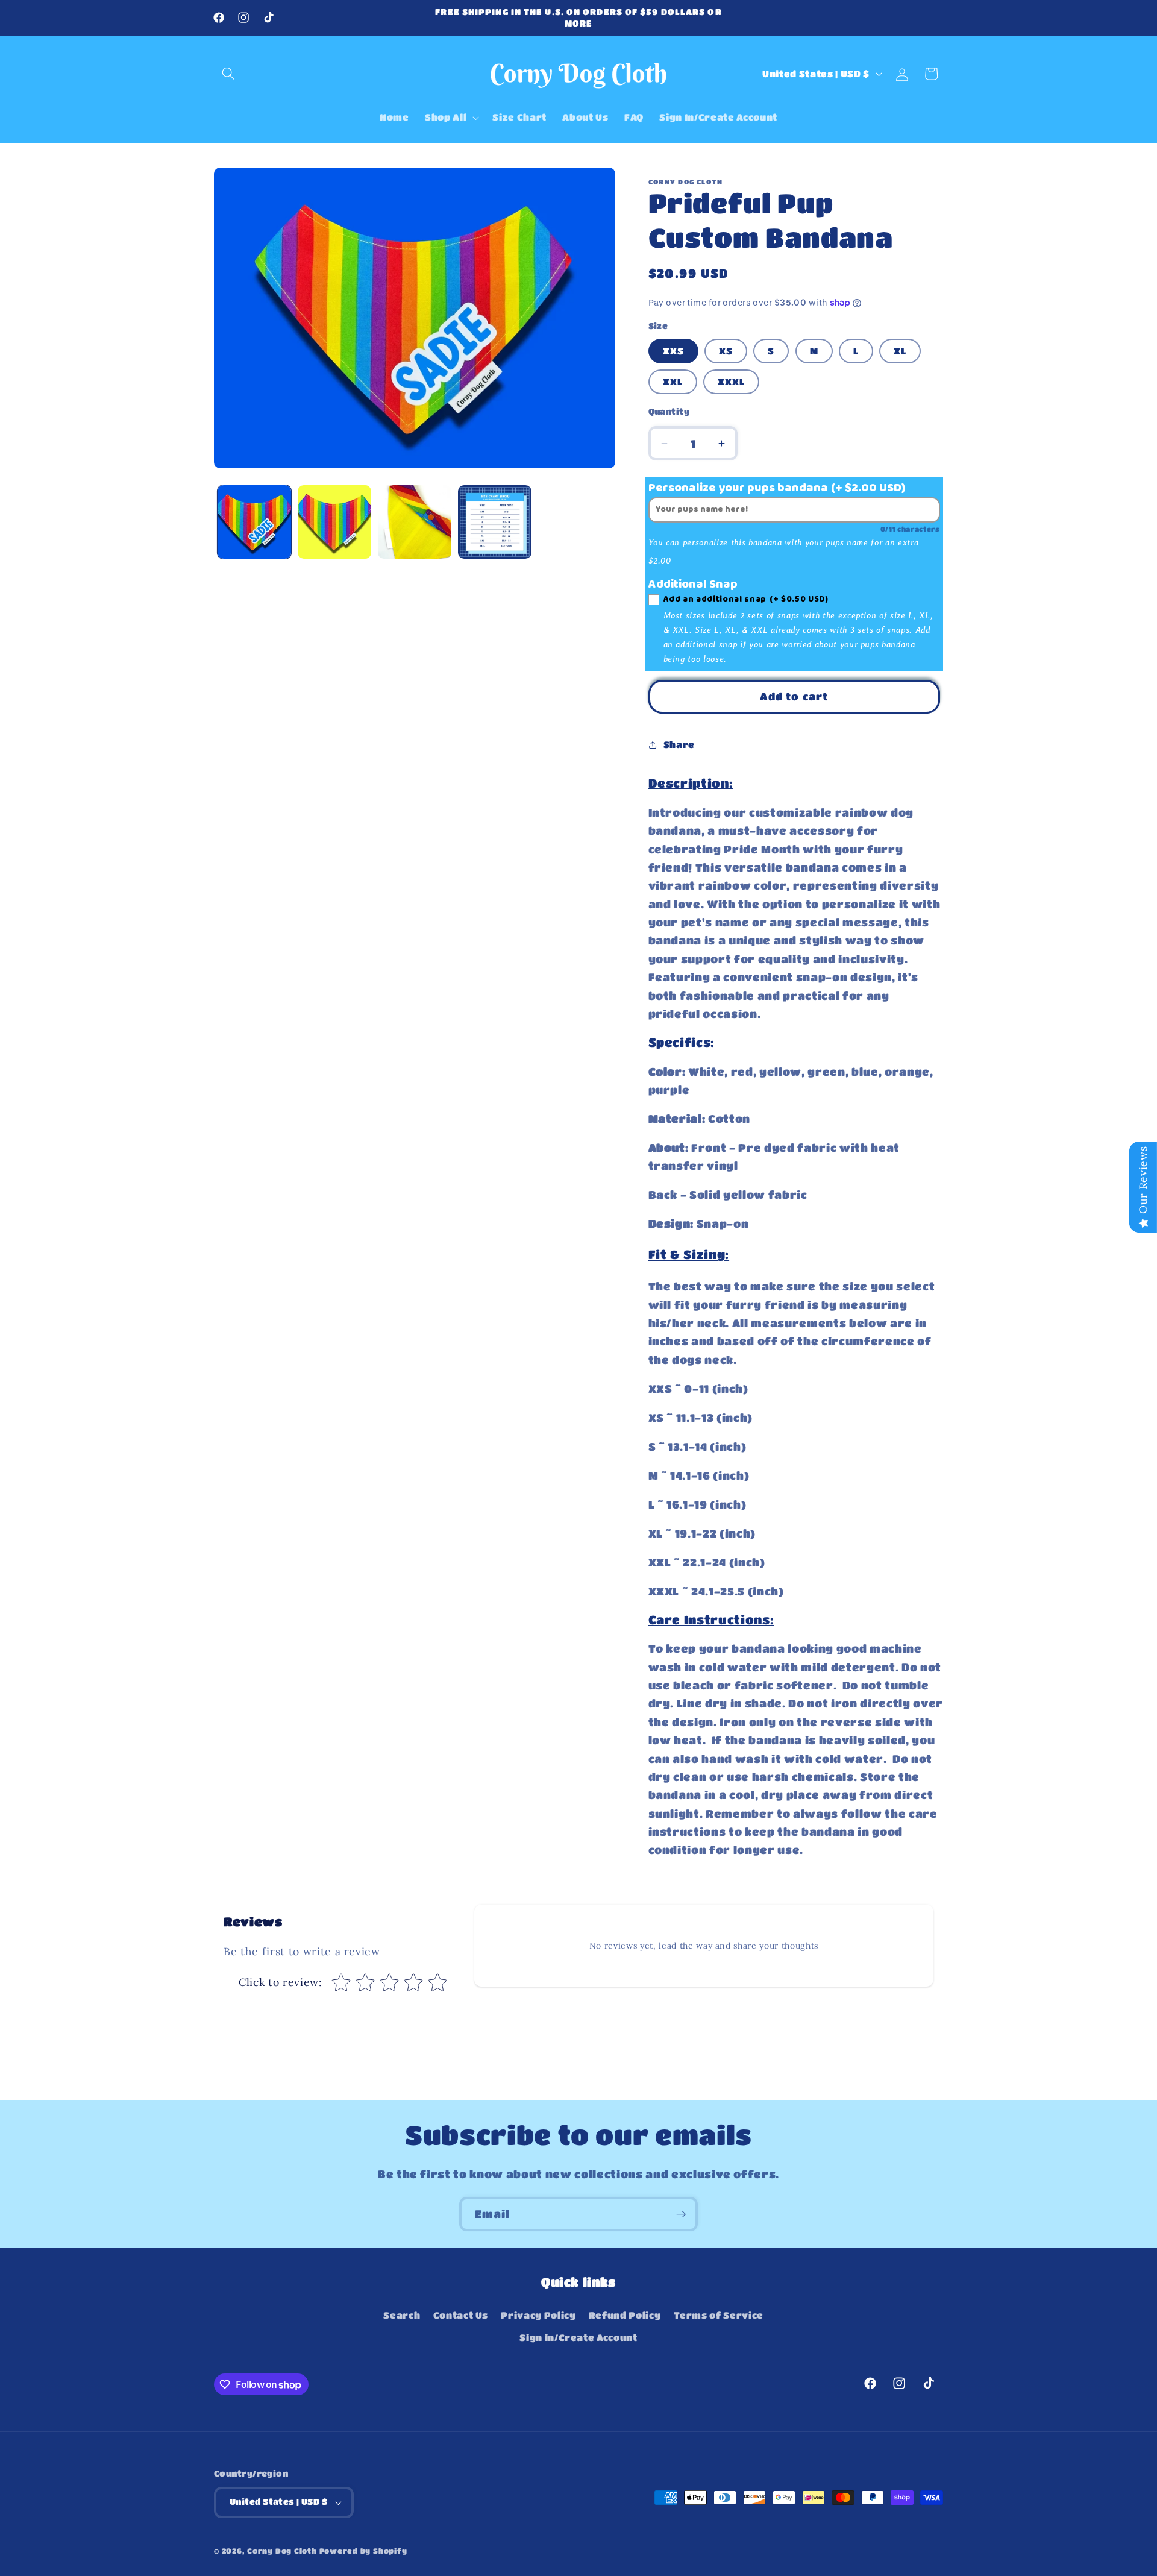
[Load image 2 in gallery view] (334, 522)
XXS (673, 351)
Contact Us (461, 2315)
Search (402, 2315)
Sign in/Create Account (578, 2337)
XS (726, 351)
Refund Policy (625, 2315)
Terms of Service (719, 2315)
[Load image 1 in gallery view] (254, 522)
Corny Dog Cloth (282, 2551)
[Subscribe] (681, 2214)
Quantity (669, 411)
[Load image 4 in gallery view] (495, 522)
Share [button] (679, 744)
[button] (228, 74)
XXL (673, 382)
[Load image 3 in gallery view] (415, 522)
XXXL (731, 382)
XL (900, 351)
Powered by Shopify (363, 2551)
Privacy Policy (538, 2315)
